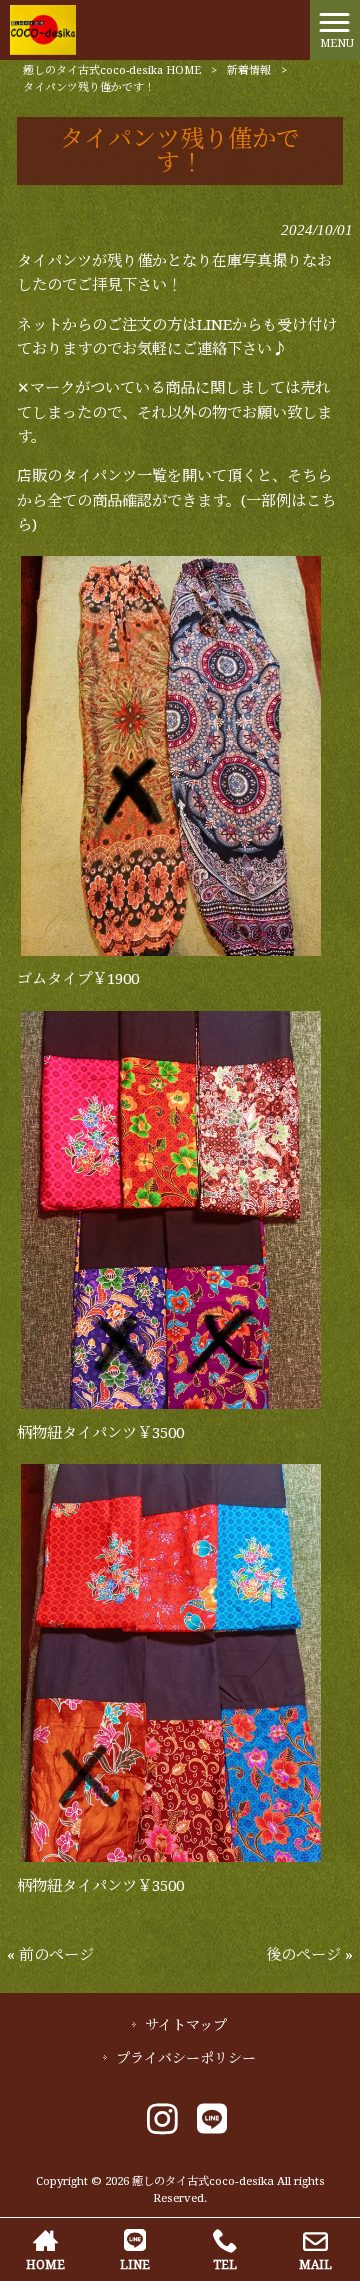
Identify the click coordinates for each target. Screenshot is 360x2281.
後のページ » (309, 1955)
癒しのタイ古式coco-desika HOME (112, 70)
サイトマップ (186, 2025)
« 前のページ (50, 1955)
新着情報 (249, 70)
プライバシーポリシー (186, 2058)
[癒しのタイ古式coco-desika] (43, 29)
